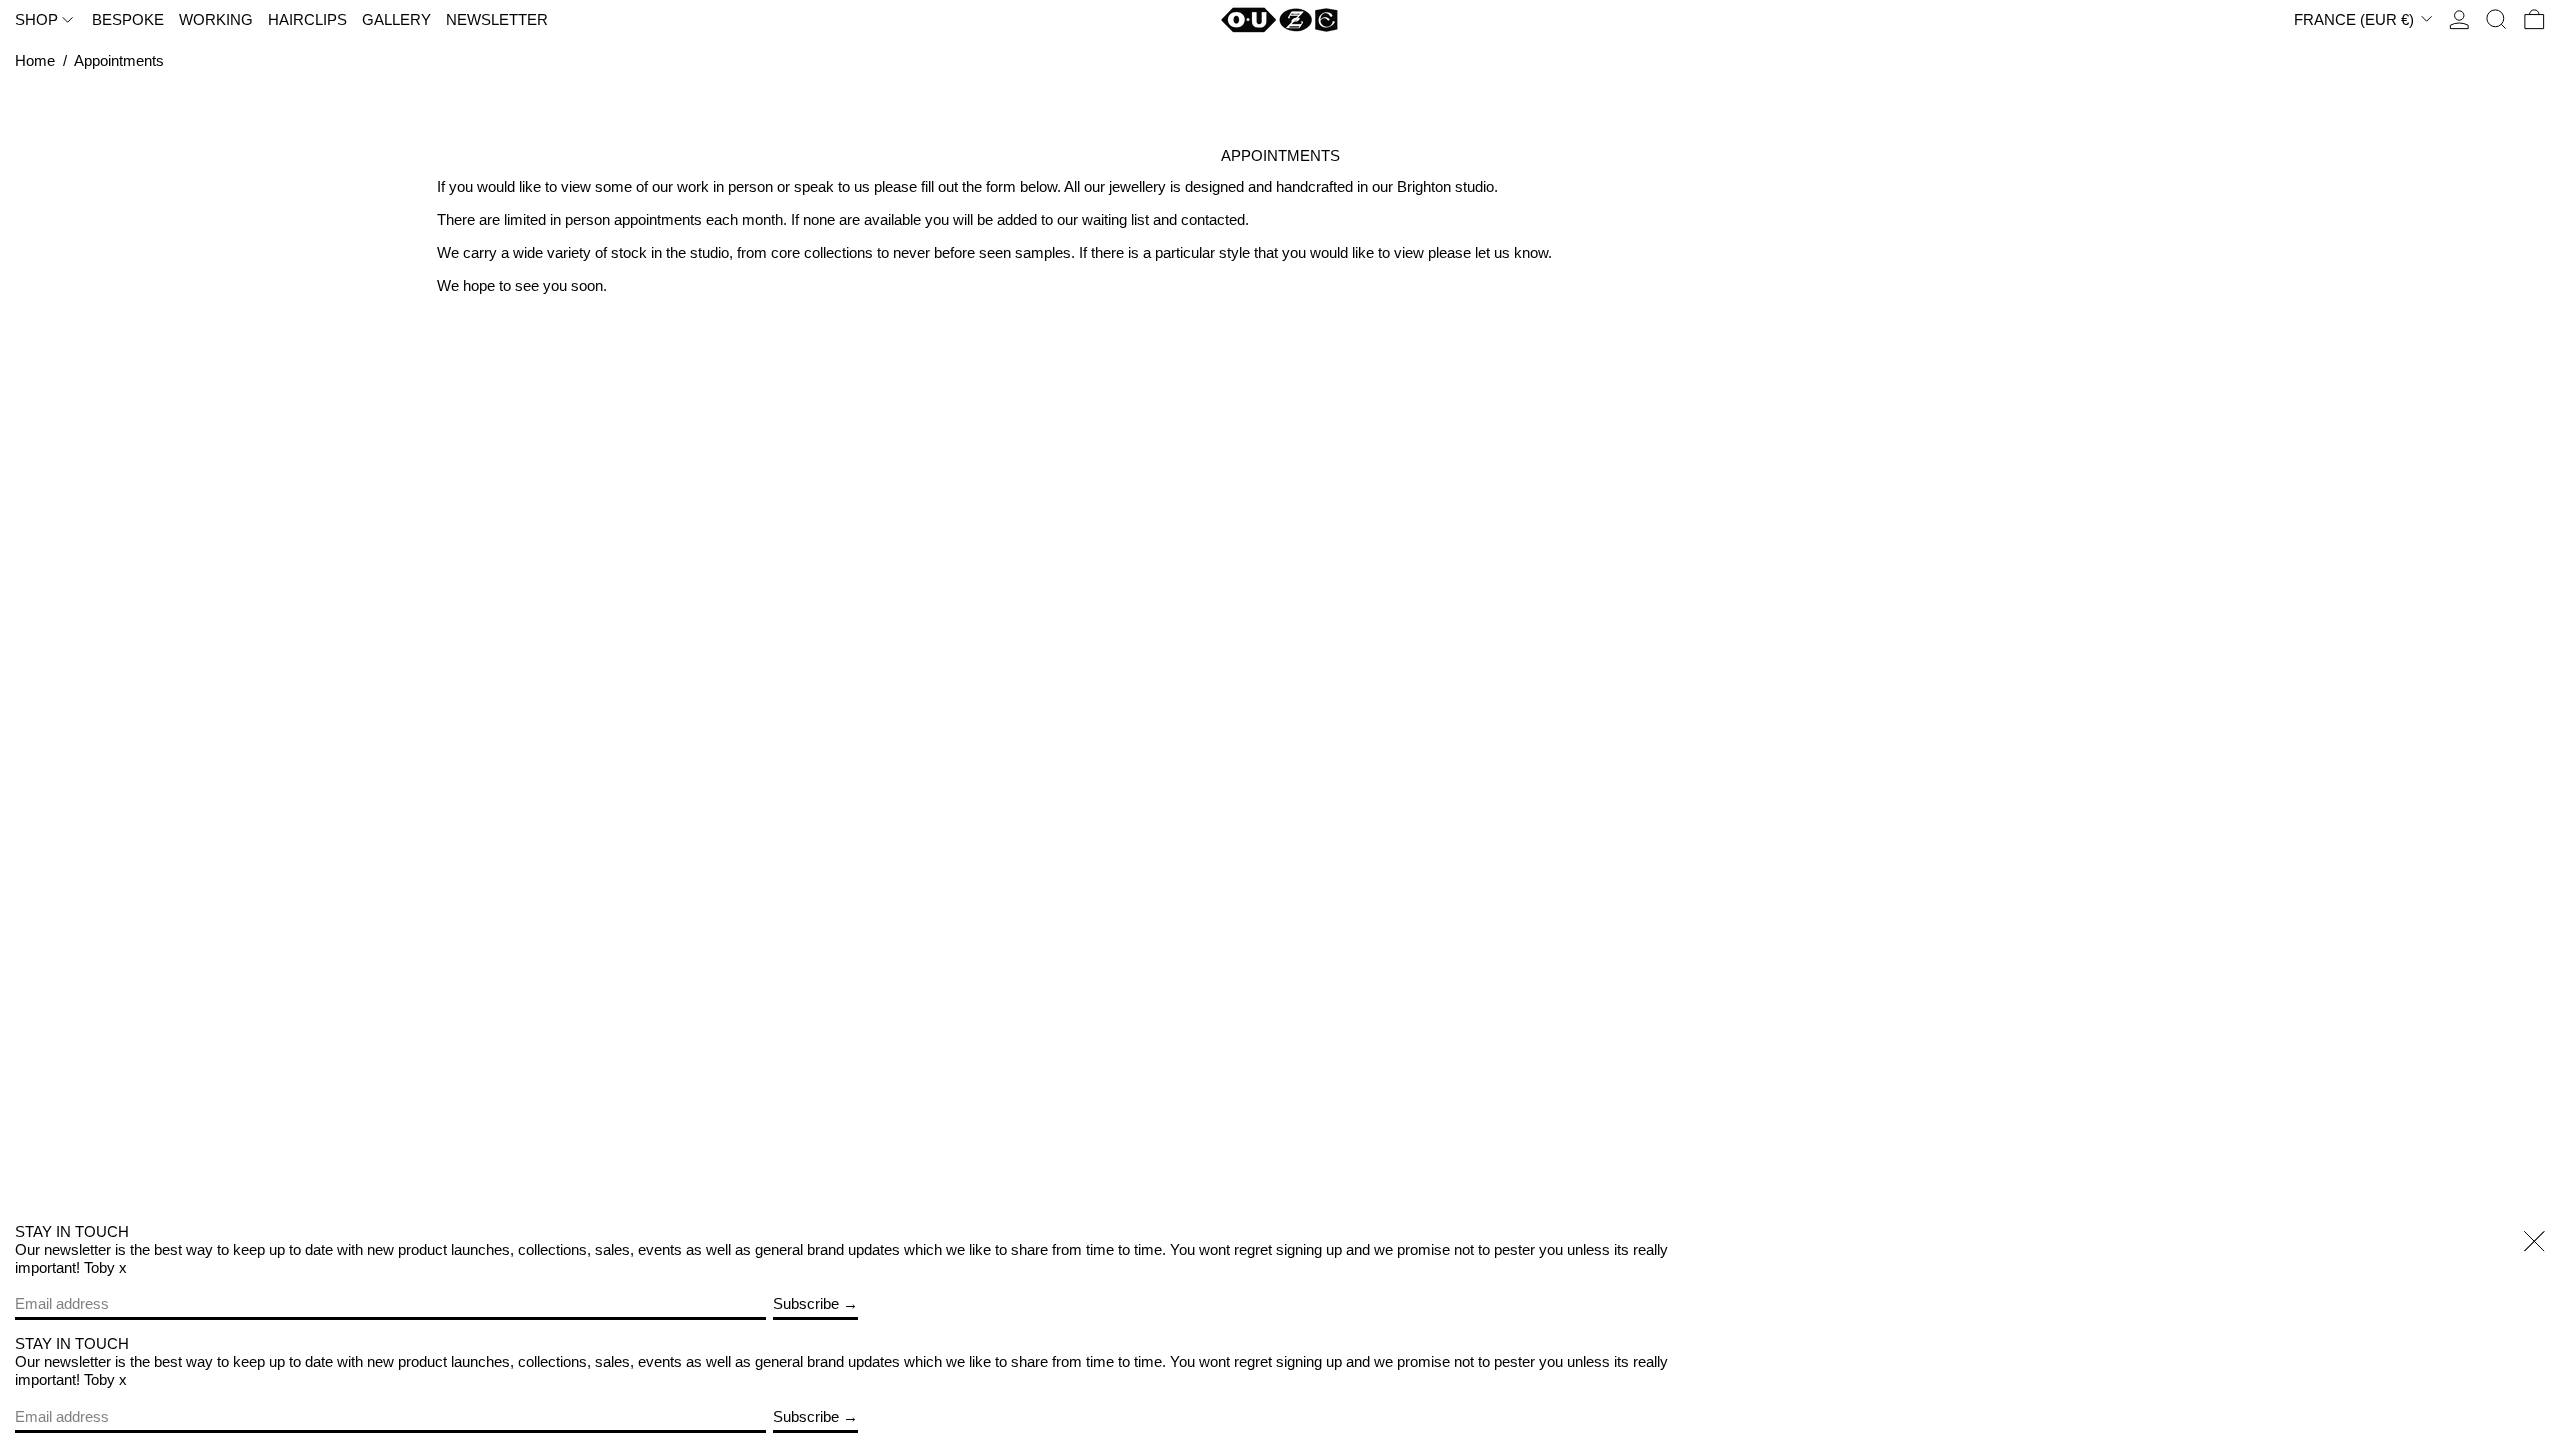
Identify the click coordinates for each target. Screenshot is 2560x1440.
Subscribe (806, 1303)
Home (35, 60)
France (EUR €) (2356, 19)
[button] (2496, 21)
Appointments (119, 60)
